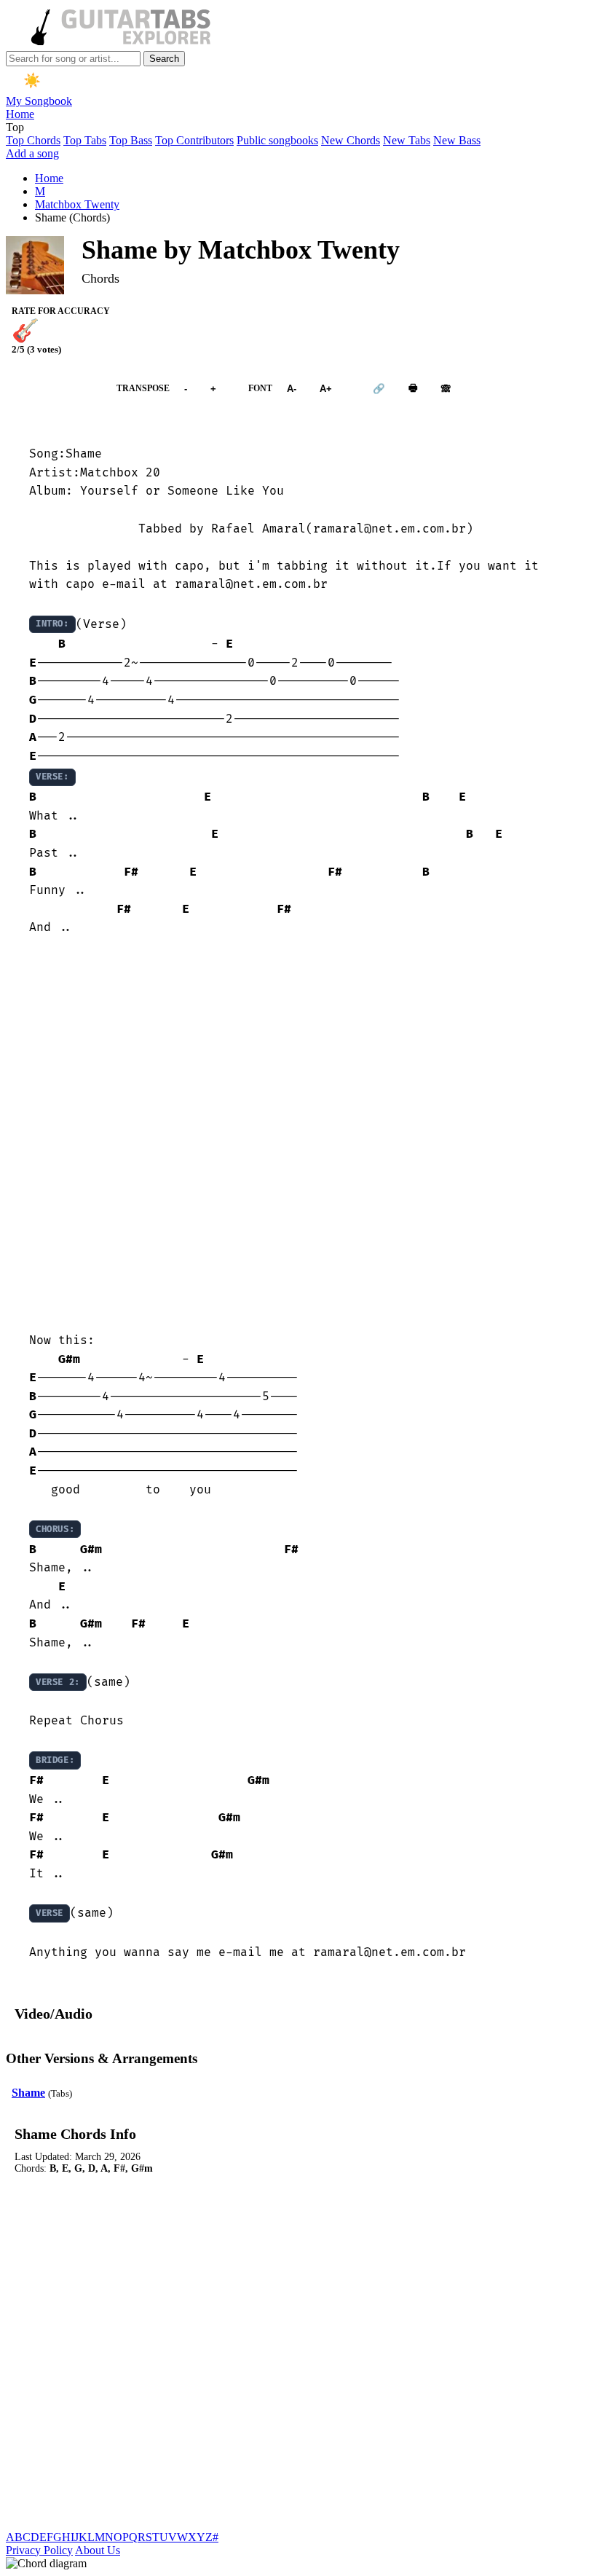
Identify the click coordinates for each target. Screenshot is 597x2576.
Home (20, 114)
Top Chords (33, 140)
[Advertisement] (298, 1135)
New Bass (457, 140)
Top (15, 127)
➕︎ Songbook (54, 389)
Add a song (32, 153)
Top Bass (131, 140)
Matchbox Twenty (77, 204)
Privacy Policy (39, 2550)
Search (164, 59)
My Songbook (39, 101)
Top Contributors (194, 140)
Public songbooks (277, 140)
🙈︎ (446, 389)
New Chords (351, 140)
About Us (98, 2550)
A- (292, 389)
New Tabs (407, 140)
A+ (326, 389)
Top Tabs (85, 140)
